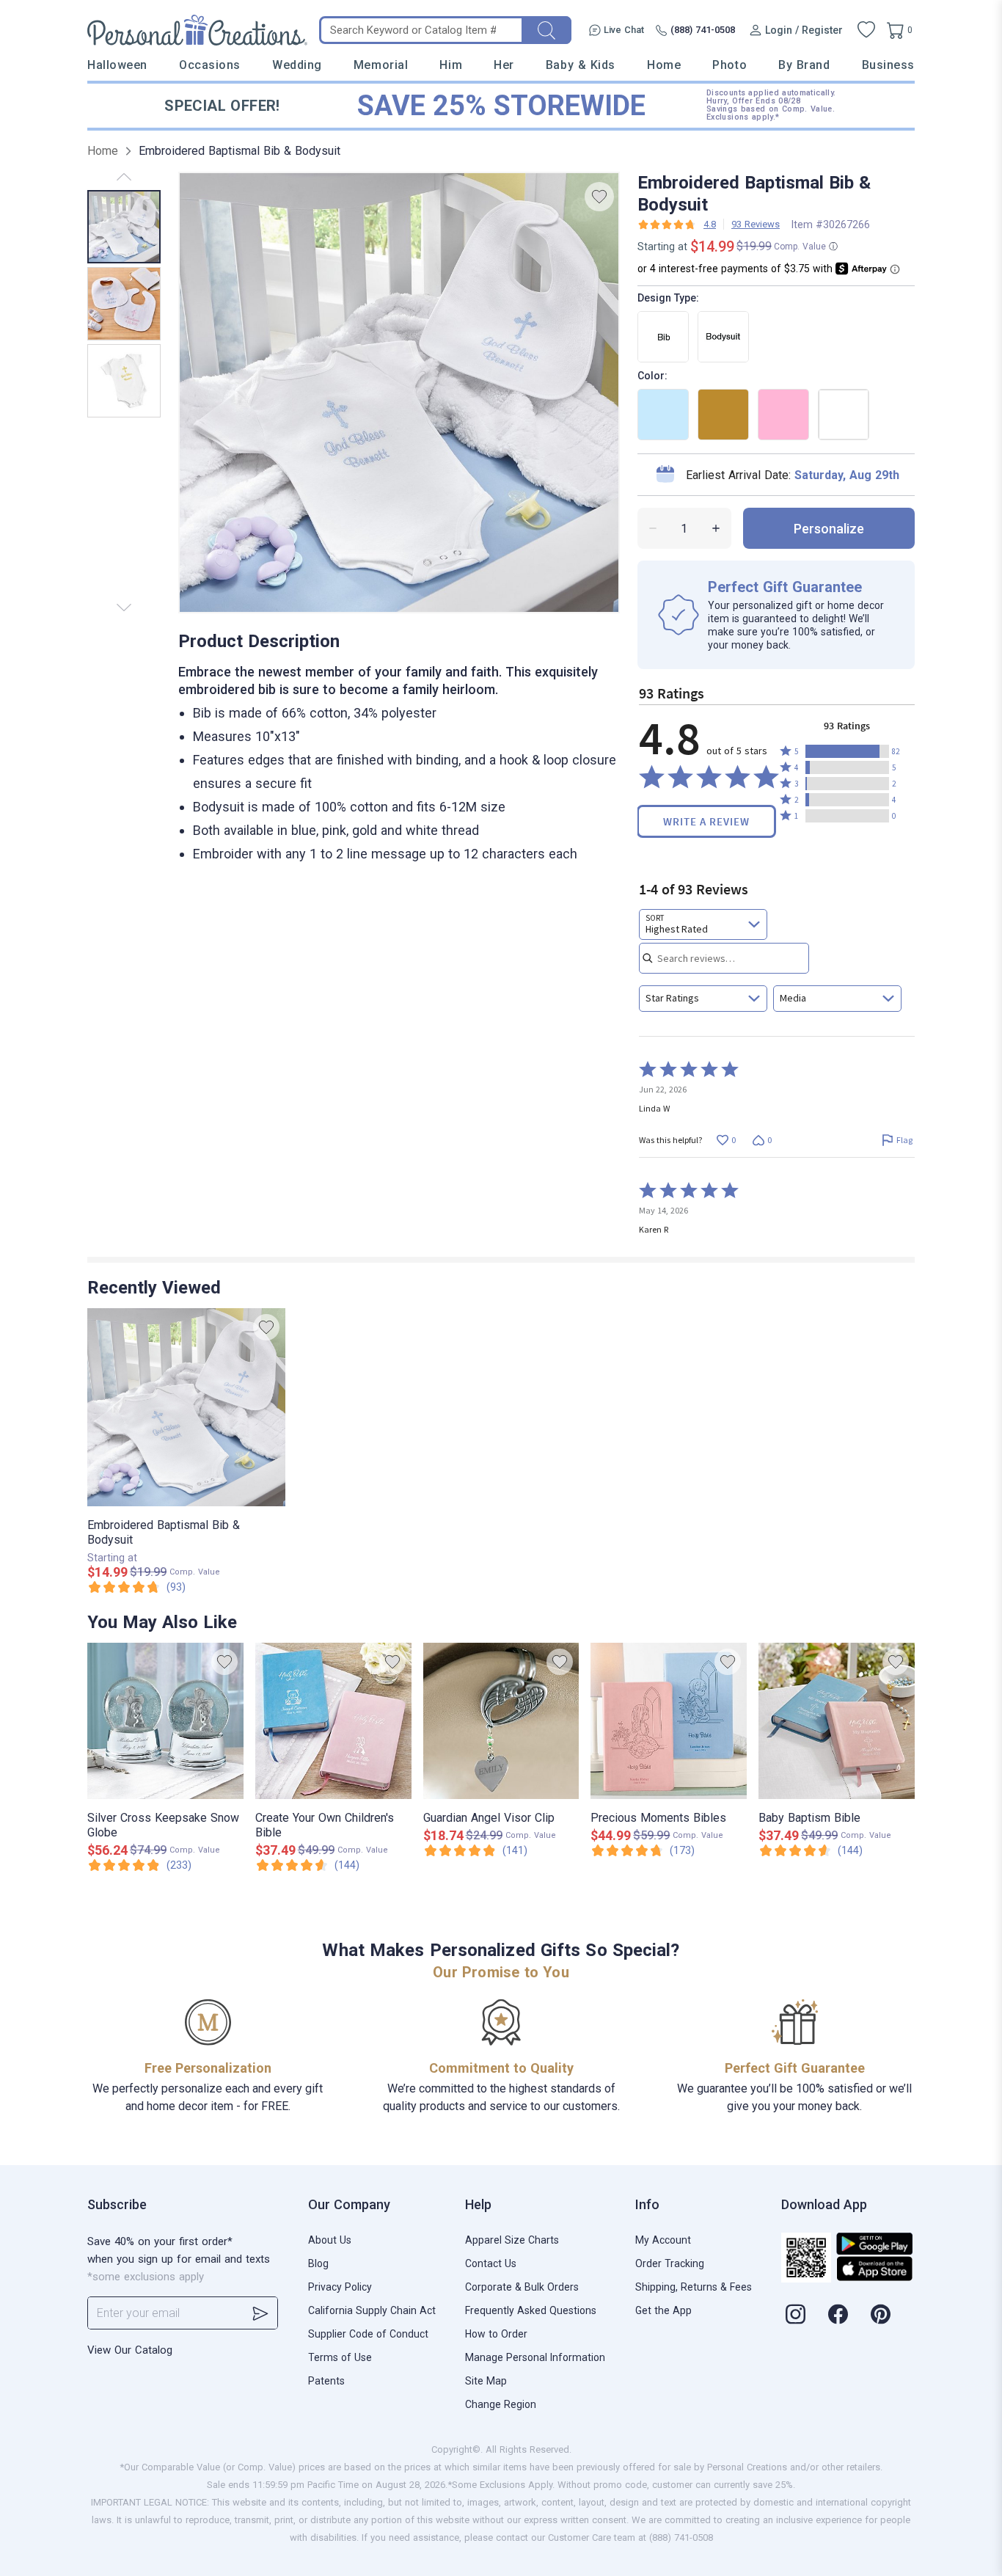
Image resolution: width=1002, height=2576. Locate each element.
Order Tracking (670, 2263)
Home (664, 65)
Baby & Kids (581, 65)
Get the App (663, 2310)
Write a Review (706, 821)
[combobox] (703, 924)
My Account (663, 2240)
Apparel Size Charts (512, 2240)
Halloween (117, 65)
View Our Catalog (130, 2350)
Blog (318, 2263)
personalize (829, 529)
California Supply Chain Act (372, 2310)
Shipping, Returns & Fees (694, 2287)
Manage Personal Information (535, 2357)
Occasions (210, 65)
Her (504, 65)
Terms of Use (340, 2357)
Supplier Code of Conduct (368, 2334)
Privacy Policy (340, 2287)
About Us (330, 2240)
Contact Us (491, 2263)
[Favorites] (866, 30)
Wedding (297, 65)
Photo (729, 65)
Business (888, 65)
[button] (847, 751)
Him (451, 65)
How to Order (496, 2334)
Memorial (381, 65)
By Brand (804, 65)
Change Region (501, 2404)
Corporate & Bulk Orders (522, 2287)
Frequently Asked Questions (531, 2310)
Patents (326, 2381)
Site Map (486, 2381)
